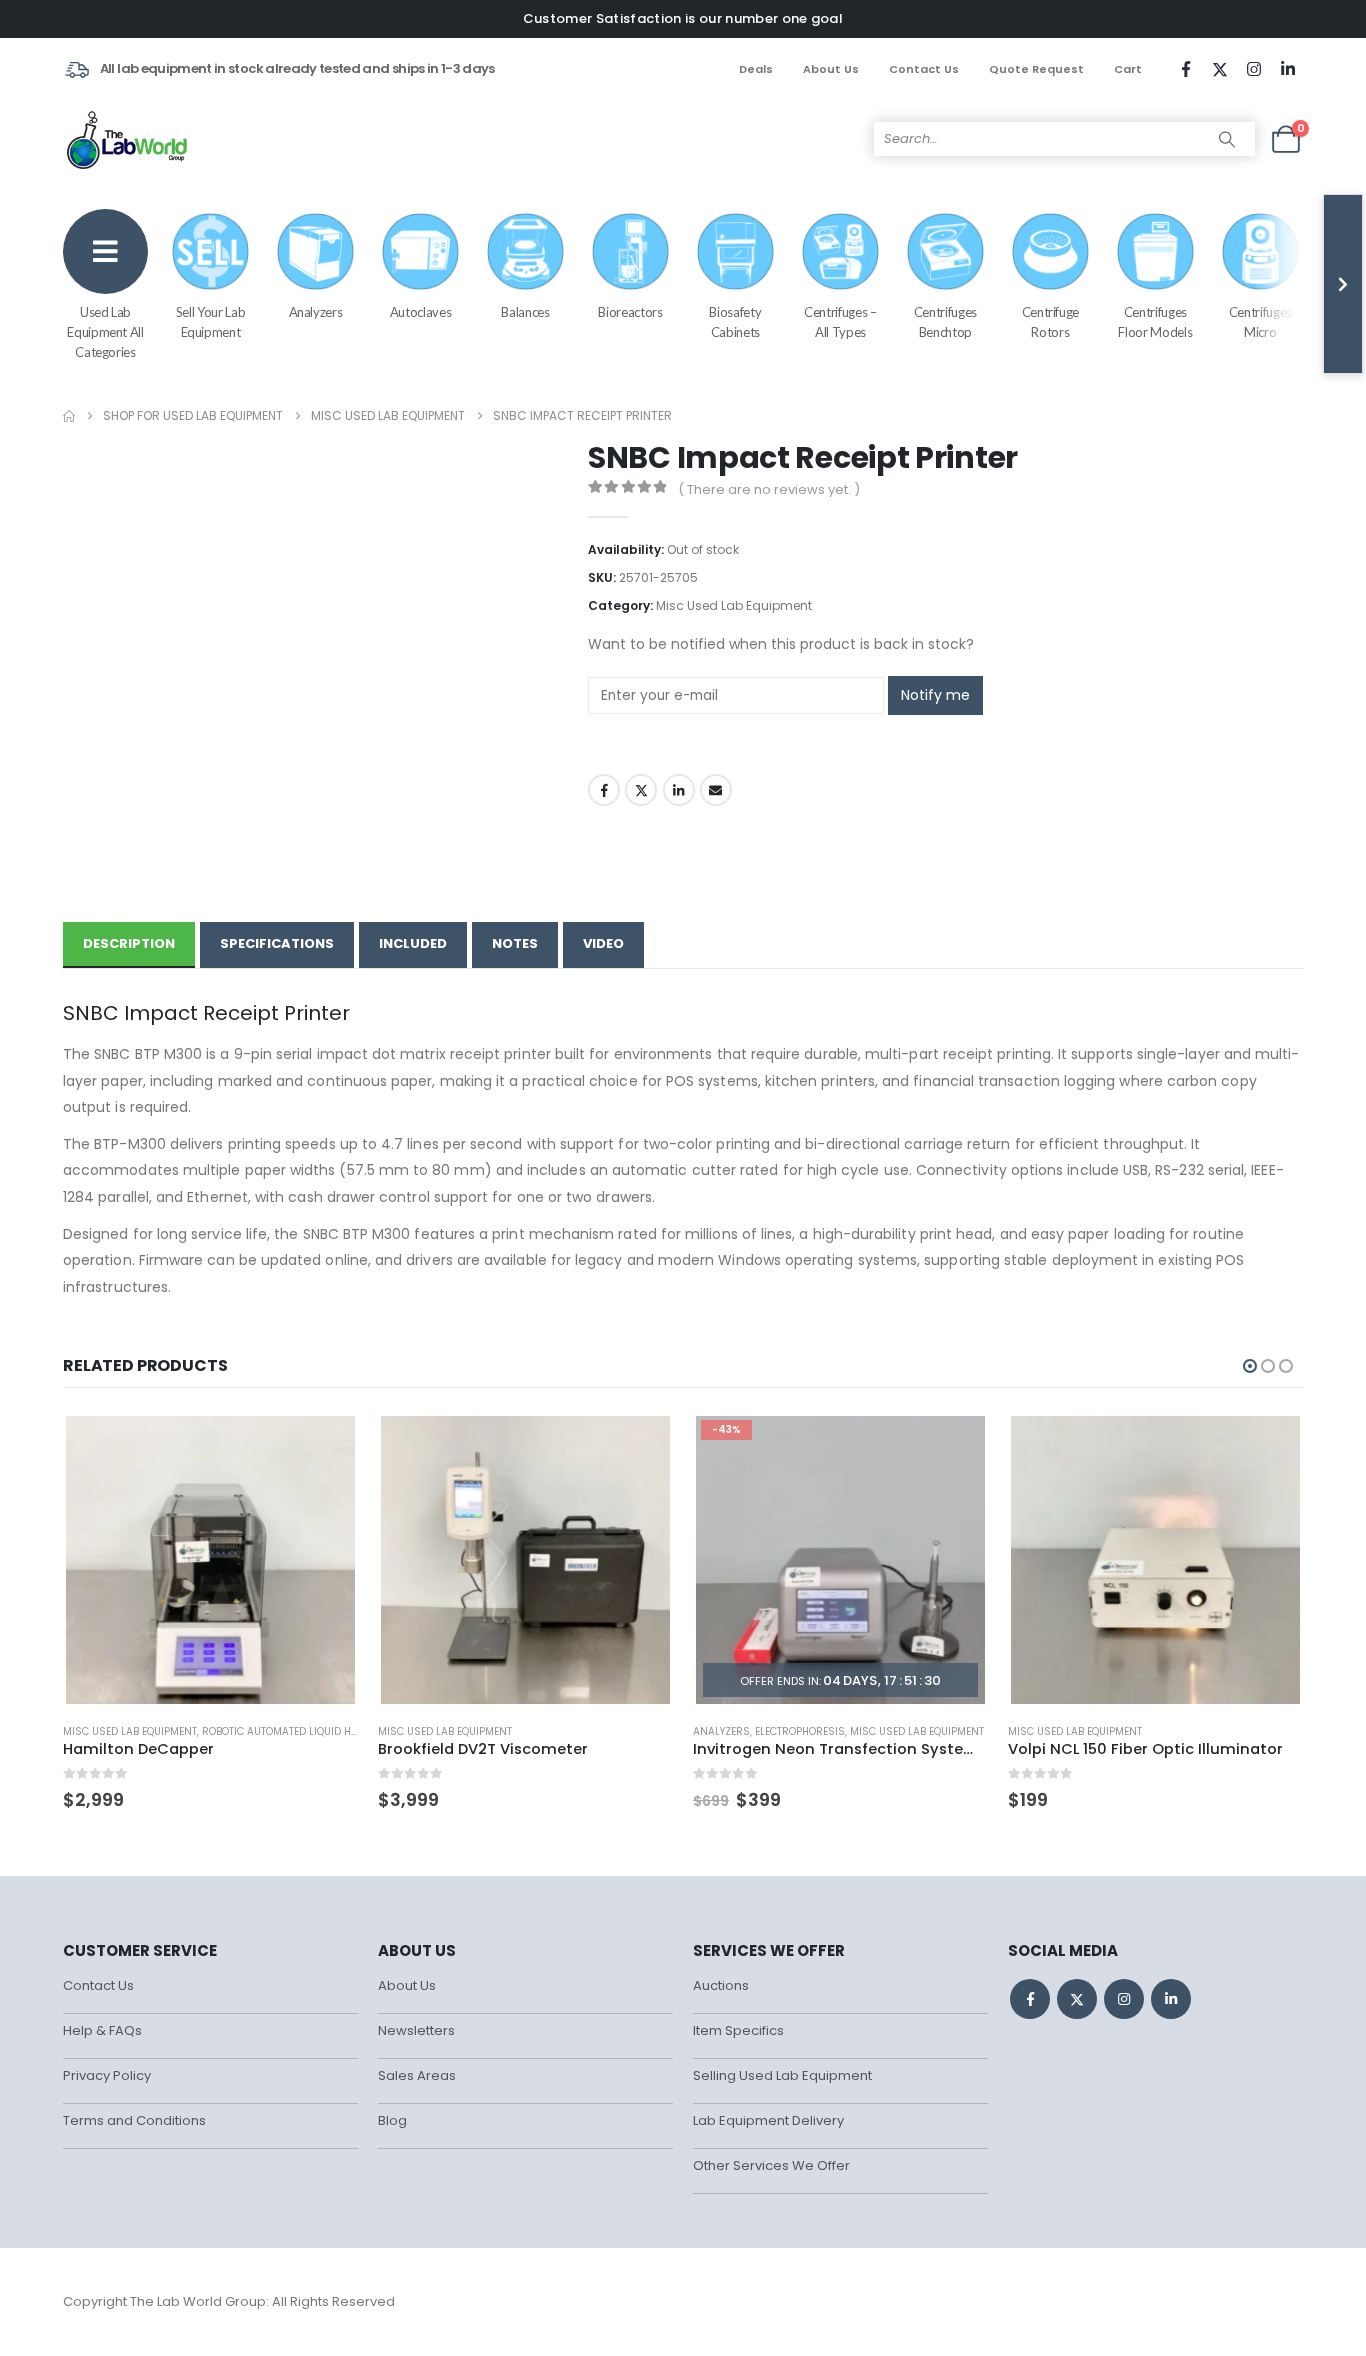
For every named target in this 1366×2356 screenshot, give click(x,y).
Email (716, 790)
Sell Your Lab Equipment (210, 322)
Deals (756, 69)
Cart (1128, 69)
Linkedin (1171, 1999)
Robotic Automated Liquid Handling (299, 1731)
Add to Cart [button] (325, 1445)
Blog (392, 2120)
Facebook (604, 790)
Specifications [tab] (277, 943)
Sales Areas (417, 2075)
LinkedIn (679, 790)
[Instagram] (1254, 69)
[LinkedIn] (1288, 69)
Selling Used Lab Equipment (782, 2075)
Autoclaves (421, 312)
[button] (1250, 1366)
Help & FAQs (102, 2030)
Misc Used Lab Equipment (734, 605)
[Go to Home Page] (69, 416)
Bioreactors (630, 312)
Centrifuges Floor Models (1155, 322)
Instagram (1124, 1999)
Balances (525, 312)
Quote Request (1036, 69)
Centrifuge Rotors (1051, 322)
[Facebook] (1186, 69)
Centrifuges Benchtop (945, 322)
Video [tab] (603, 943)
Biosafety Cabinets (735, 322)
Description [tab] (129, 943)
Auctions (721, 1985)
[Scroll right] (1343, 284)
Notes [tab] (515, 943)
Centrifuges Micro (1260, 322)
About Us (831, 69)
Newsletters (416, 2030)
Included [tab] (413, 943)
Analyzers (316, 312)
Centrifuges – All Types (840, 322)
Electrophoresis (800, 1731)
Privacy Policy (107, 2075)
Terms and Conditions (134, 2120)
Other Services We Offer (771, 2165)
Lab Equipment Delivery (768, 2120)
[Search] (1227, 139)
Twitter (641, 790)
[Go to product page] (210, 1560)
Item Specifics (738, 2030)
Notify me (935, 695)
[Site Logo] (128, 139)
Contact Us (924, 69)
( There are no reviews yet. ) (769, 489)
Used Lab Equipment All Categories (105, 332)
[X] (1220, 69)
